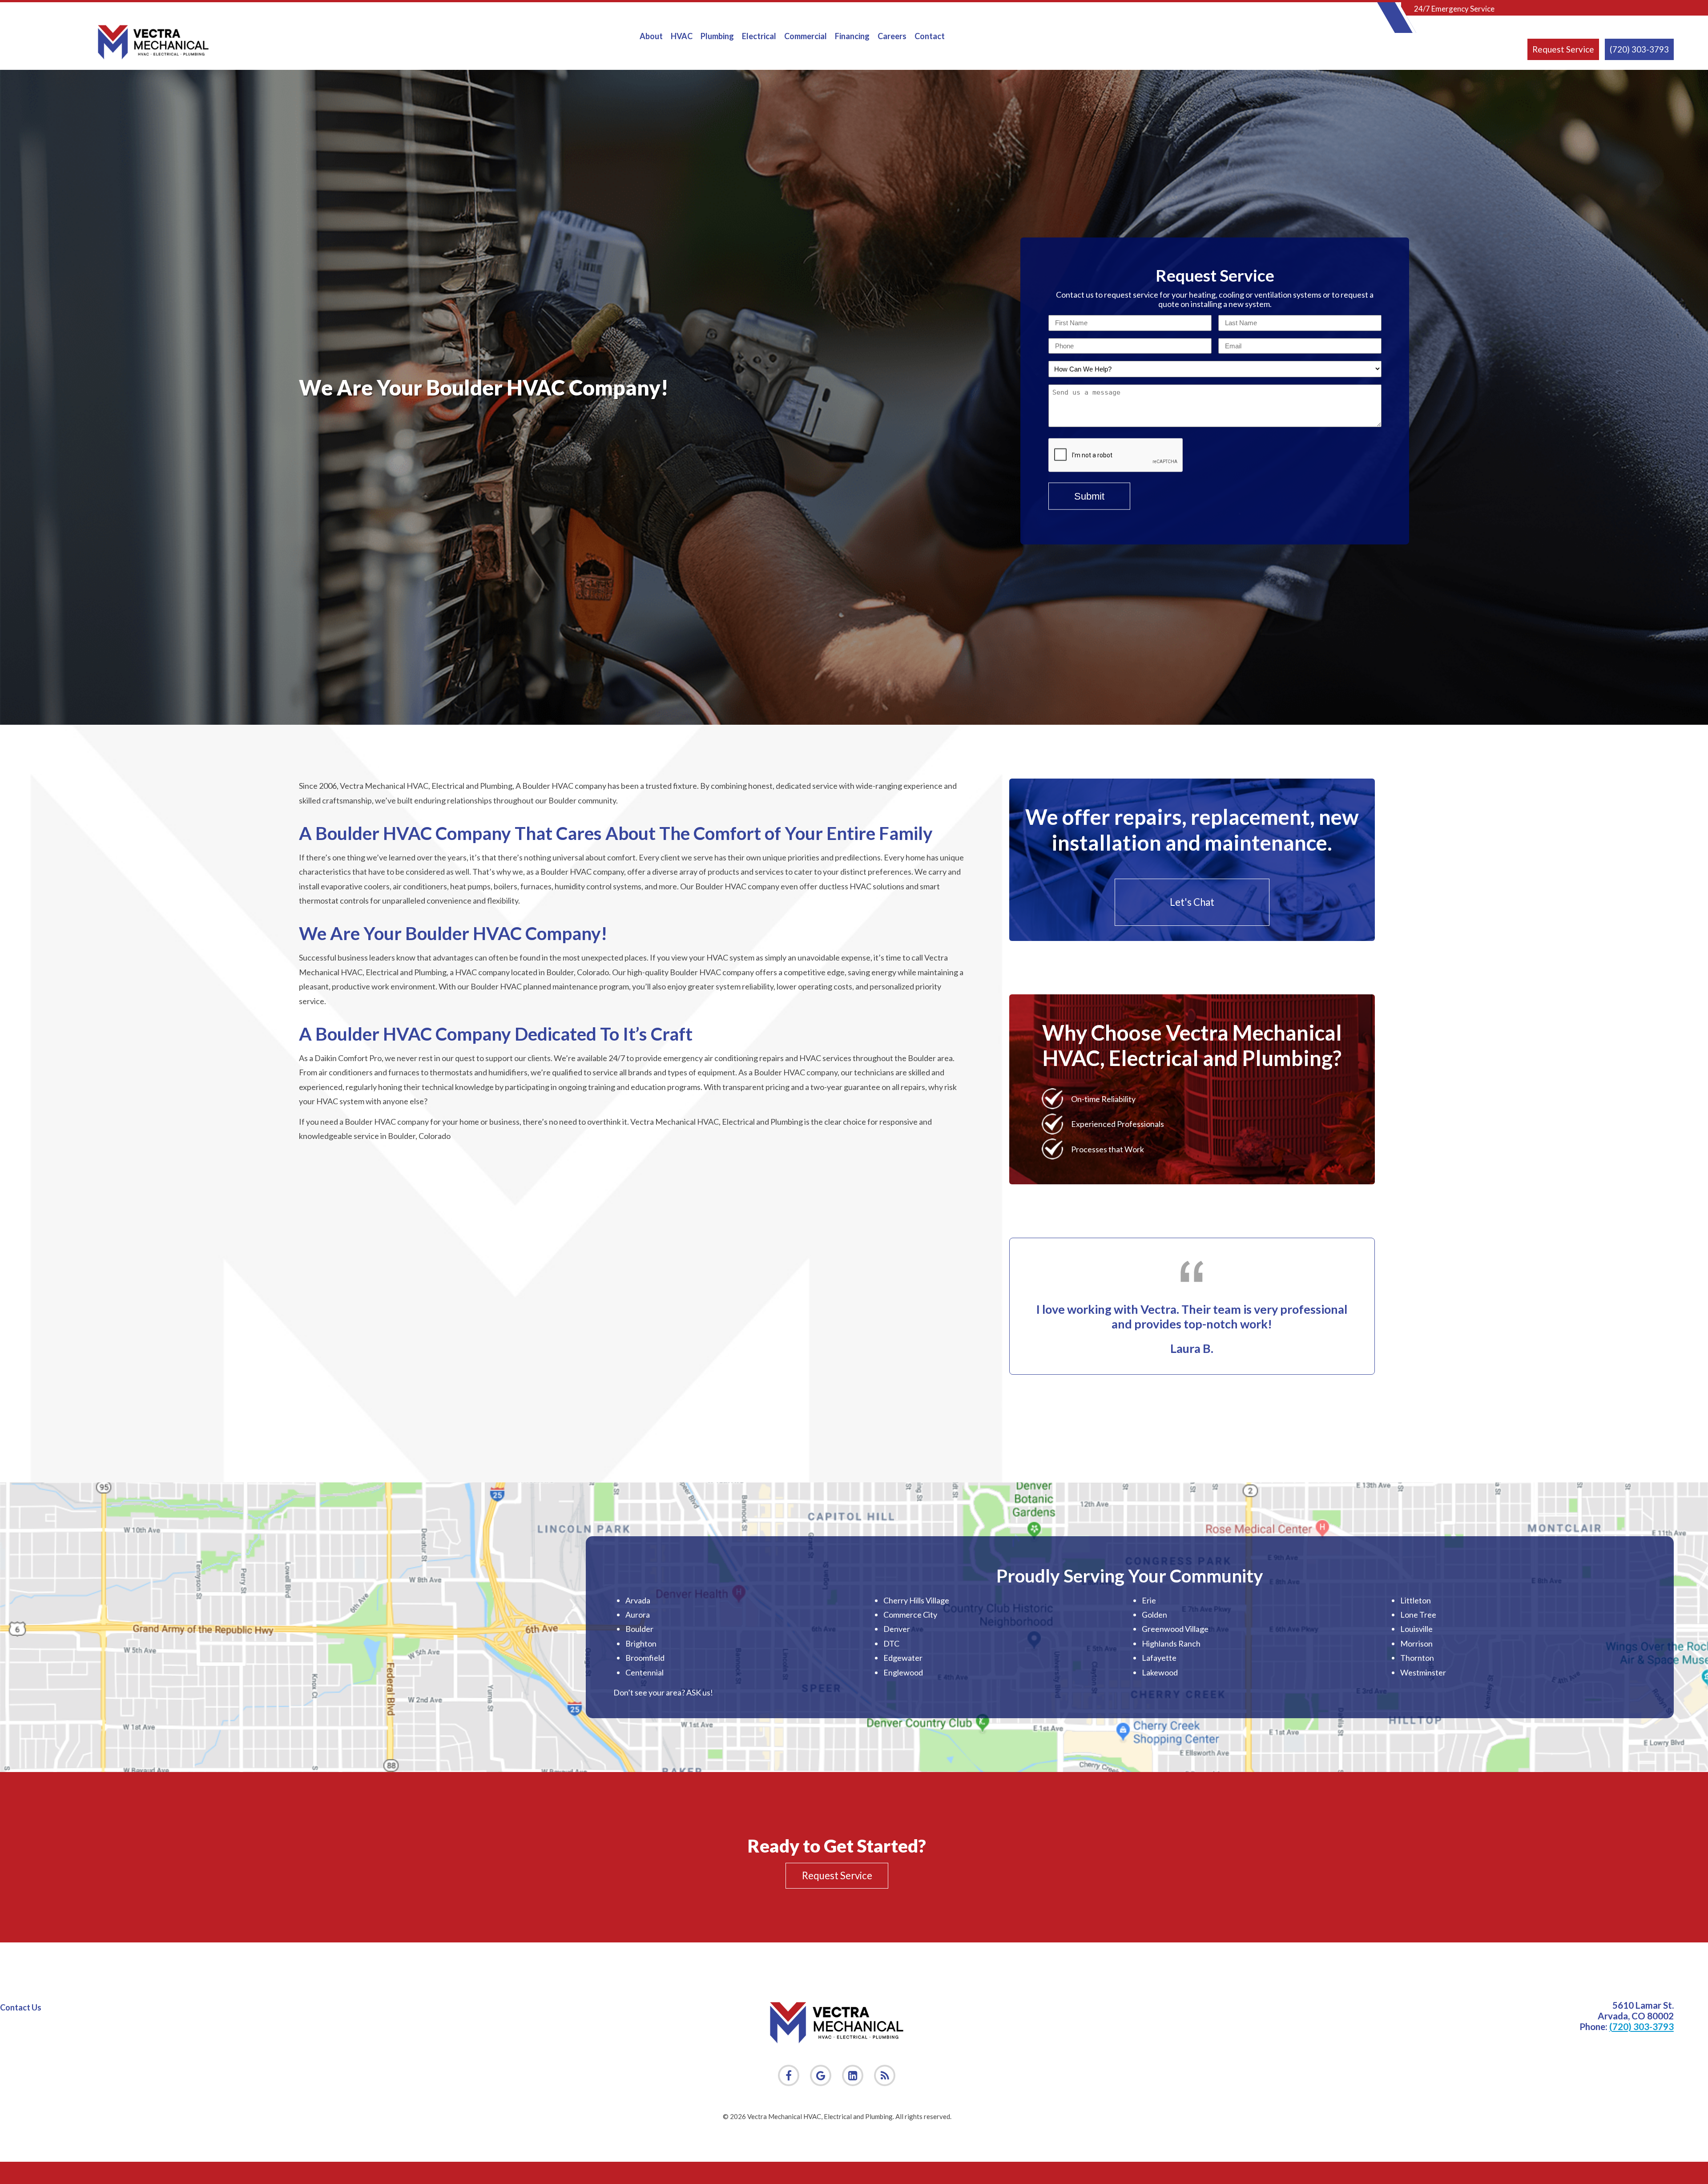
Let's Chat (1192, 902)
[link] (885, 2075)
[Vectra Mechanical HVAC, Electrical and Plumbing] (153, 42)
